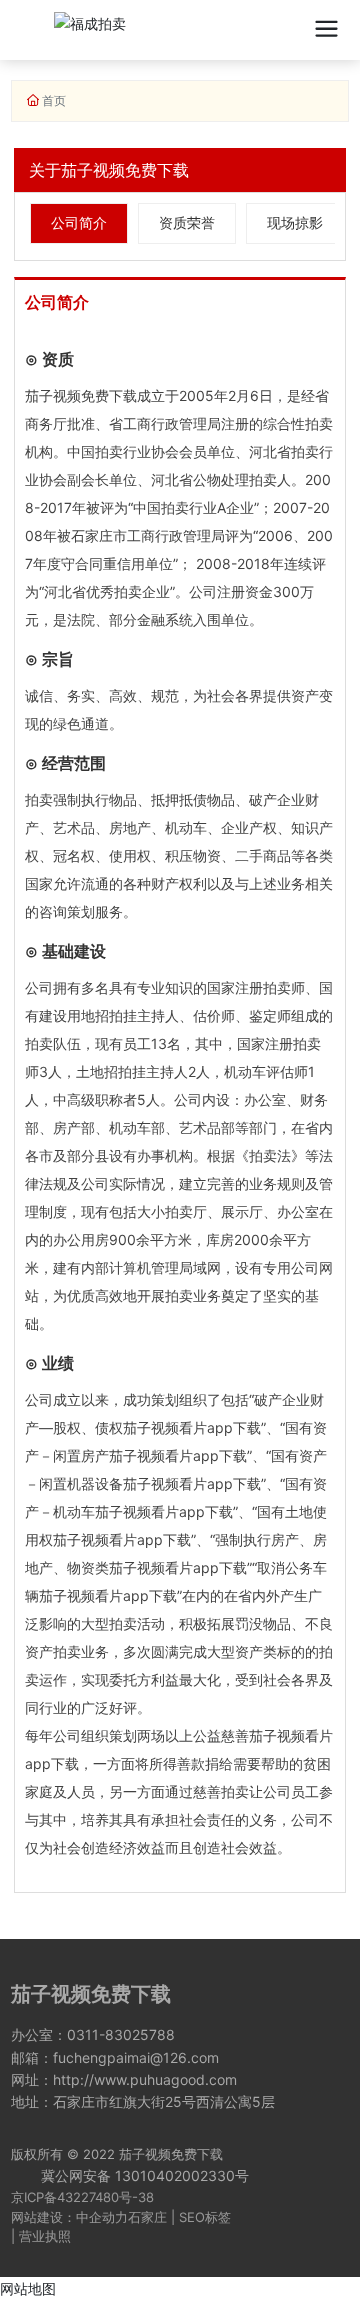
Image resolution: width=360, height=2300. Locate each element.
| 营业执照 (41, 2236)
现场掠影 (295, 222)
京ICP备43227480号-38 (82, 2197)
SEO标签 (205, 2217)
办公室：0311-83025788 (93, 2034)
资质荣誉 (187, 222)
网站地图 (28, 2288)
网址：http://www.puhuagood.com (124, 2079)
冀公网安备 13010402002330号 (145, 2175)
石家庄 (147, 2217)
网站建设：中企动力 (69, 2217)
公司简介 (79, 222)
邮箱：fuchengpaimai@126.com (115, 2057)
